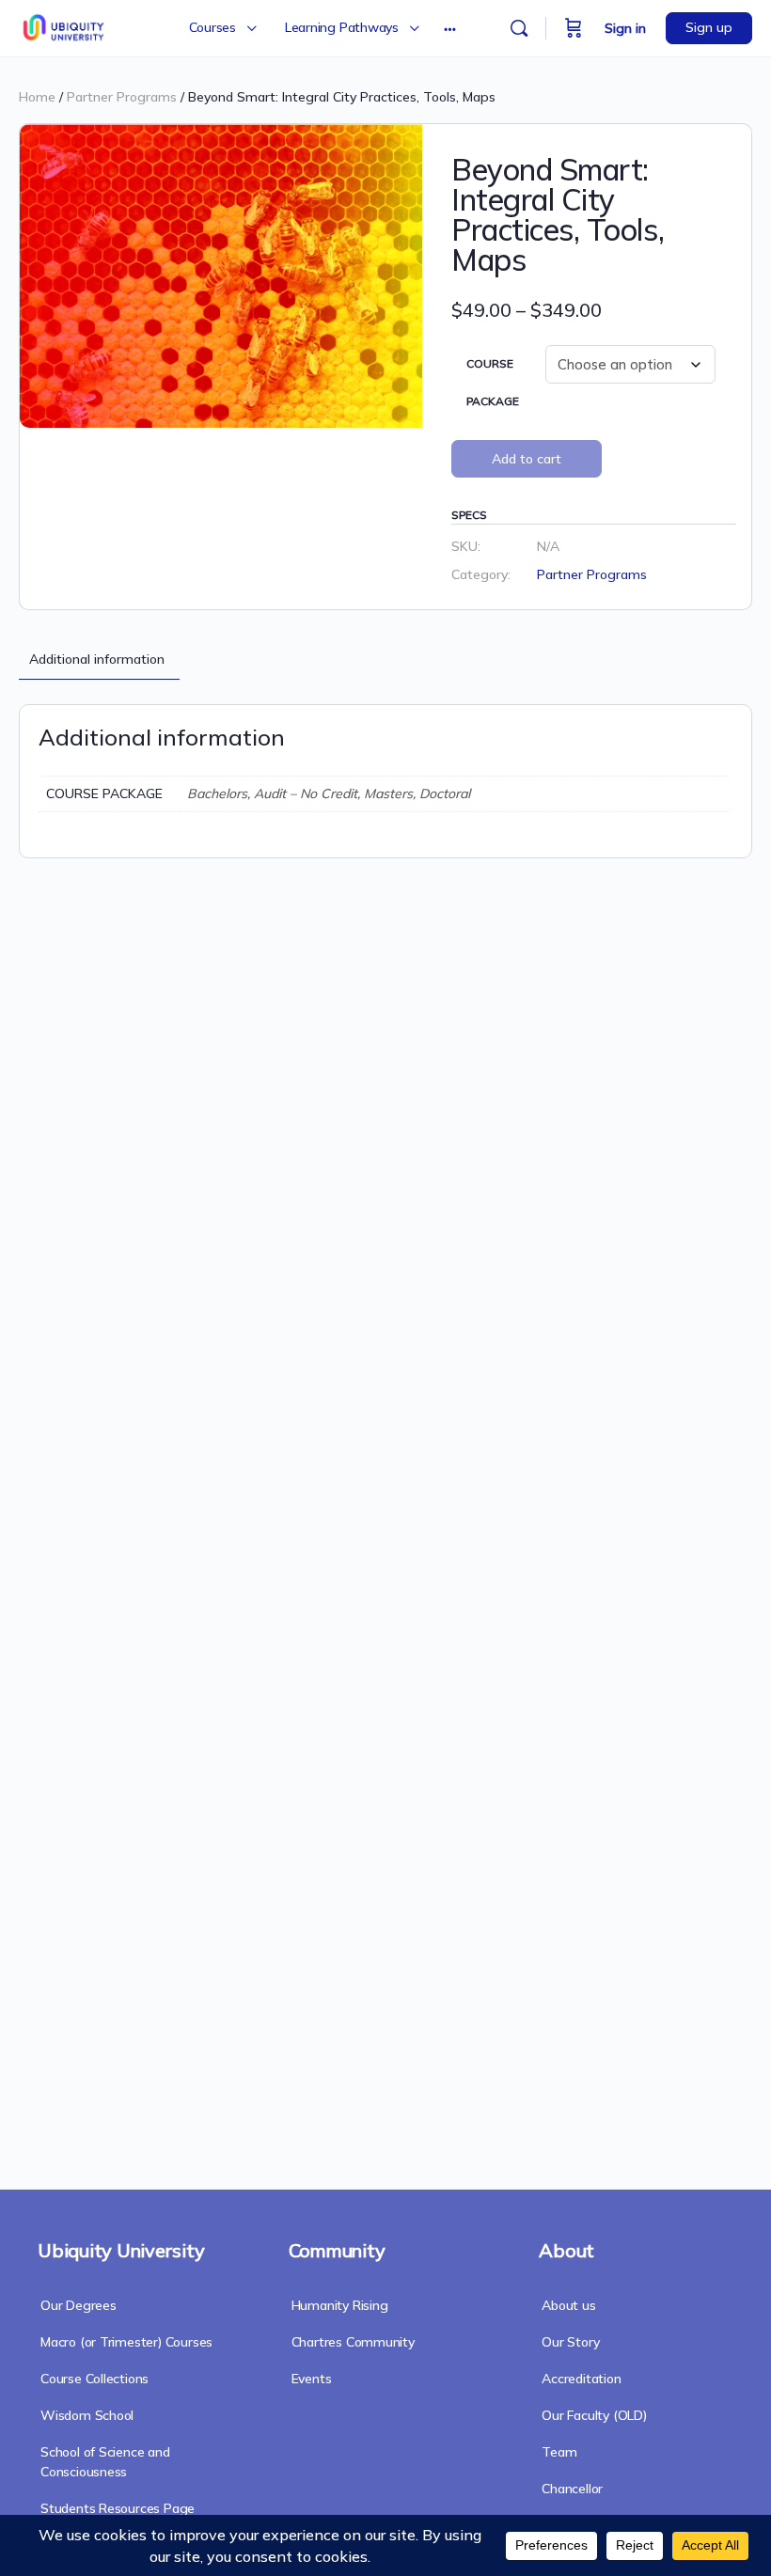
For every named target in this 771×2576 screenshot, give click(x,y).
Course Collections (94, 2379)
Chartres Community (353, 2342)
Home (37, 97)
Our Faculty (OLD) (594, 2415)
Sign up (709, 27)
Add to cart (527, 459)
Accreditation (581, 2379)
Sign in (625, 28)
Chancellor (572, 2489)
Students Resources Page (118, 2508)
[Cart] (574, 28)
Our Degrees (79, 2305)
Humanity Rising (340, 2305)
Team (559, 2452)
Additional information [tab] (97, 659)
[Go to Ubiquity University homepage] (65, 25)
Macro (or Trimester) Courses (126, 2342)
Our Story (570, 2342)
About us (568, 2305)
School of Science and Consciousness (105, 2462)
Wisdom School (87, 2415)
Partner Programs (122, 97)
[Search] (519, 28)
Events (312, 2379)
